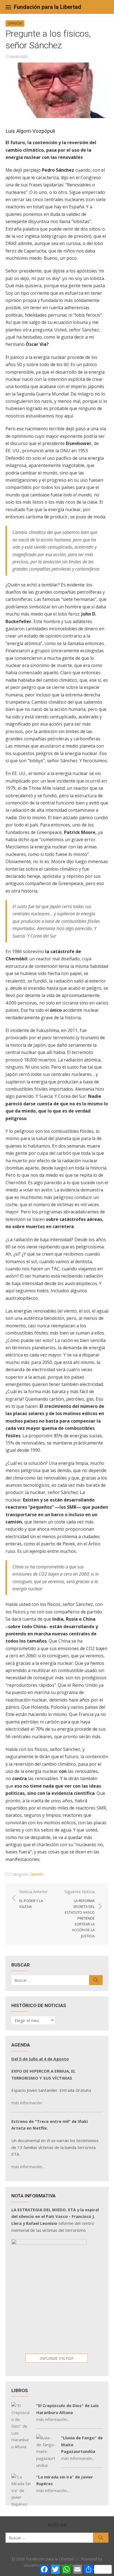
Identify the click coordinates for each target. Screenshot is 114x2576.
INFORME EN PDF (57, 2358)
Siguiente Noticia (80, 1914)
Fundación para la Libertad (47, 7)
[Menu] (8, 7)
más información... (28, 2167)
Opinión (15, 23)
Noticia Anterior (33, 1899)
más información (27, 2103)
